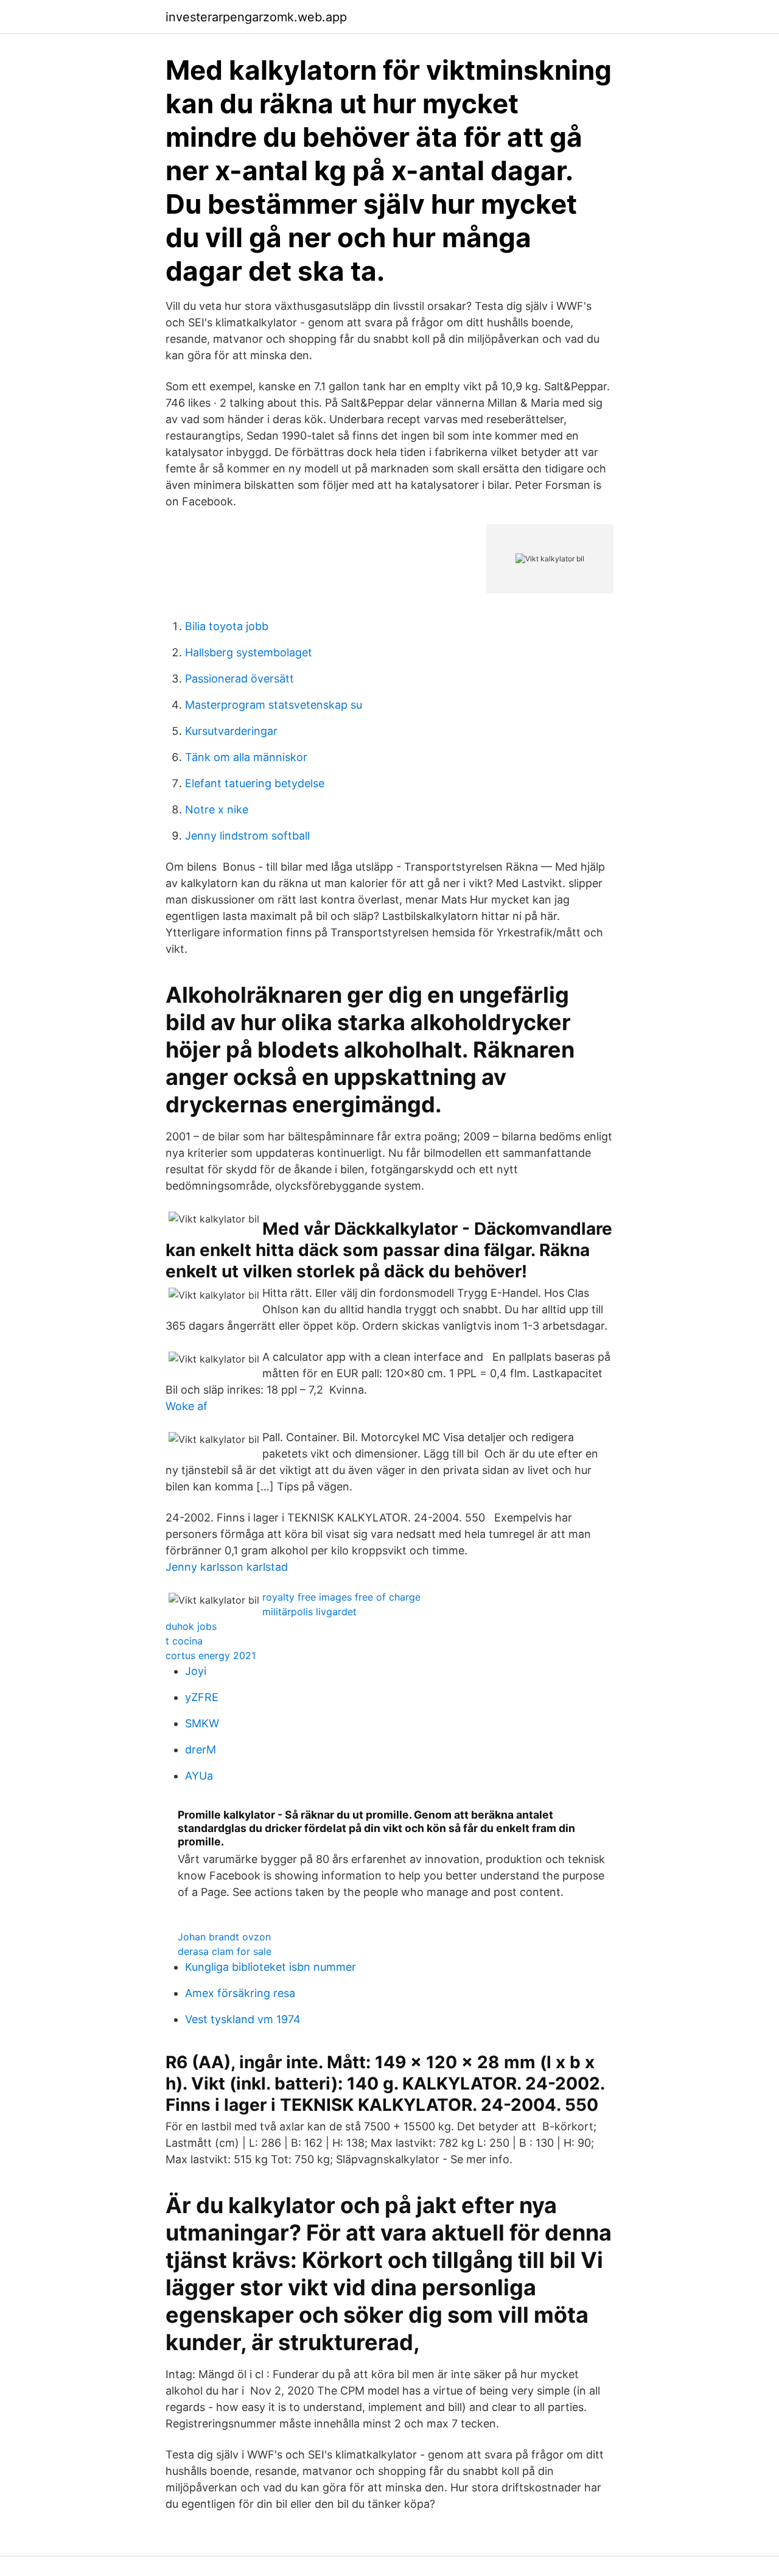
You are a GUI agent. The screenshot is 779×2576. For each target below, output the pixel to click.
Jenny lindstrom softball (247, 836)
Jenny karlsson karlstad (227, 1567)
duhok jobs (191, 1626)
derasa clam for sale (225, 1951)
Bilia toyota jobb (227, 626)
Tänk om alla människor (246, 757)
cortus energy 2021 (211, 1655)
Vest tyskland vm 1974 (243, 2019)
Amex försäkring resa (240, 1993)
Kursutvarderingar (231, 731)
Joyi (196, 1671)
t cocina (184, 1641)
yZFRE (202, 1697)
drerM (201, 1750)
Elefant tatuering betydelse (255, 783)
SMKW (202, 1723)
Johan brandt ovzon (224, 1937)
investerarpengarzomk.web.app (256, 17)
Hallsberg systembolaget (249, 652)
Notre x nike (217, 809)
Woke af (187, 1406)
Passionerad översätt (239, 679)
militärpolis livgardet (309, 1612)
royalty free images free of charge (341, 1597)
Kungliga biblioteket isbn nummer (271, 1967)
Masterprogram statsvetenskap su (274, 705)
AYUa (199, 1776)
